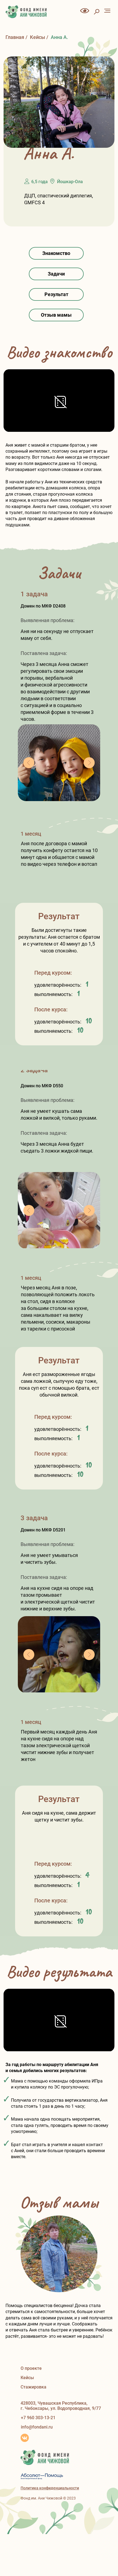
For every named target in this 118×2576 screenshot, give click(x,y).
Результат (56, 294)
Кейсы (37, 37)
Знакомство (56, 253)
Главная (15, 37)
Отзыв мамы (56, 315)
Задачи (56, 274)
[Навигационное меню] (107, 11)
